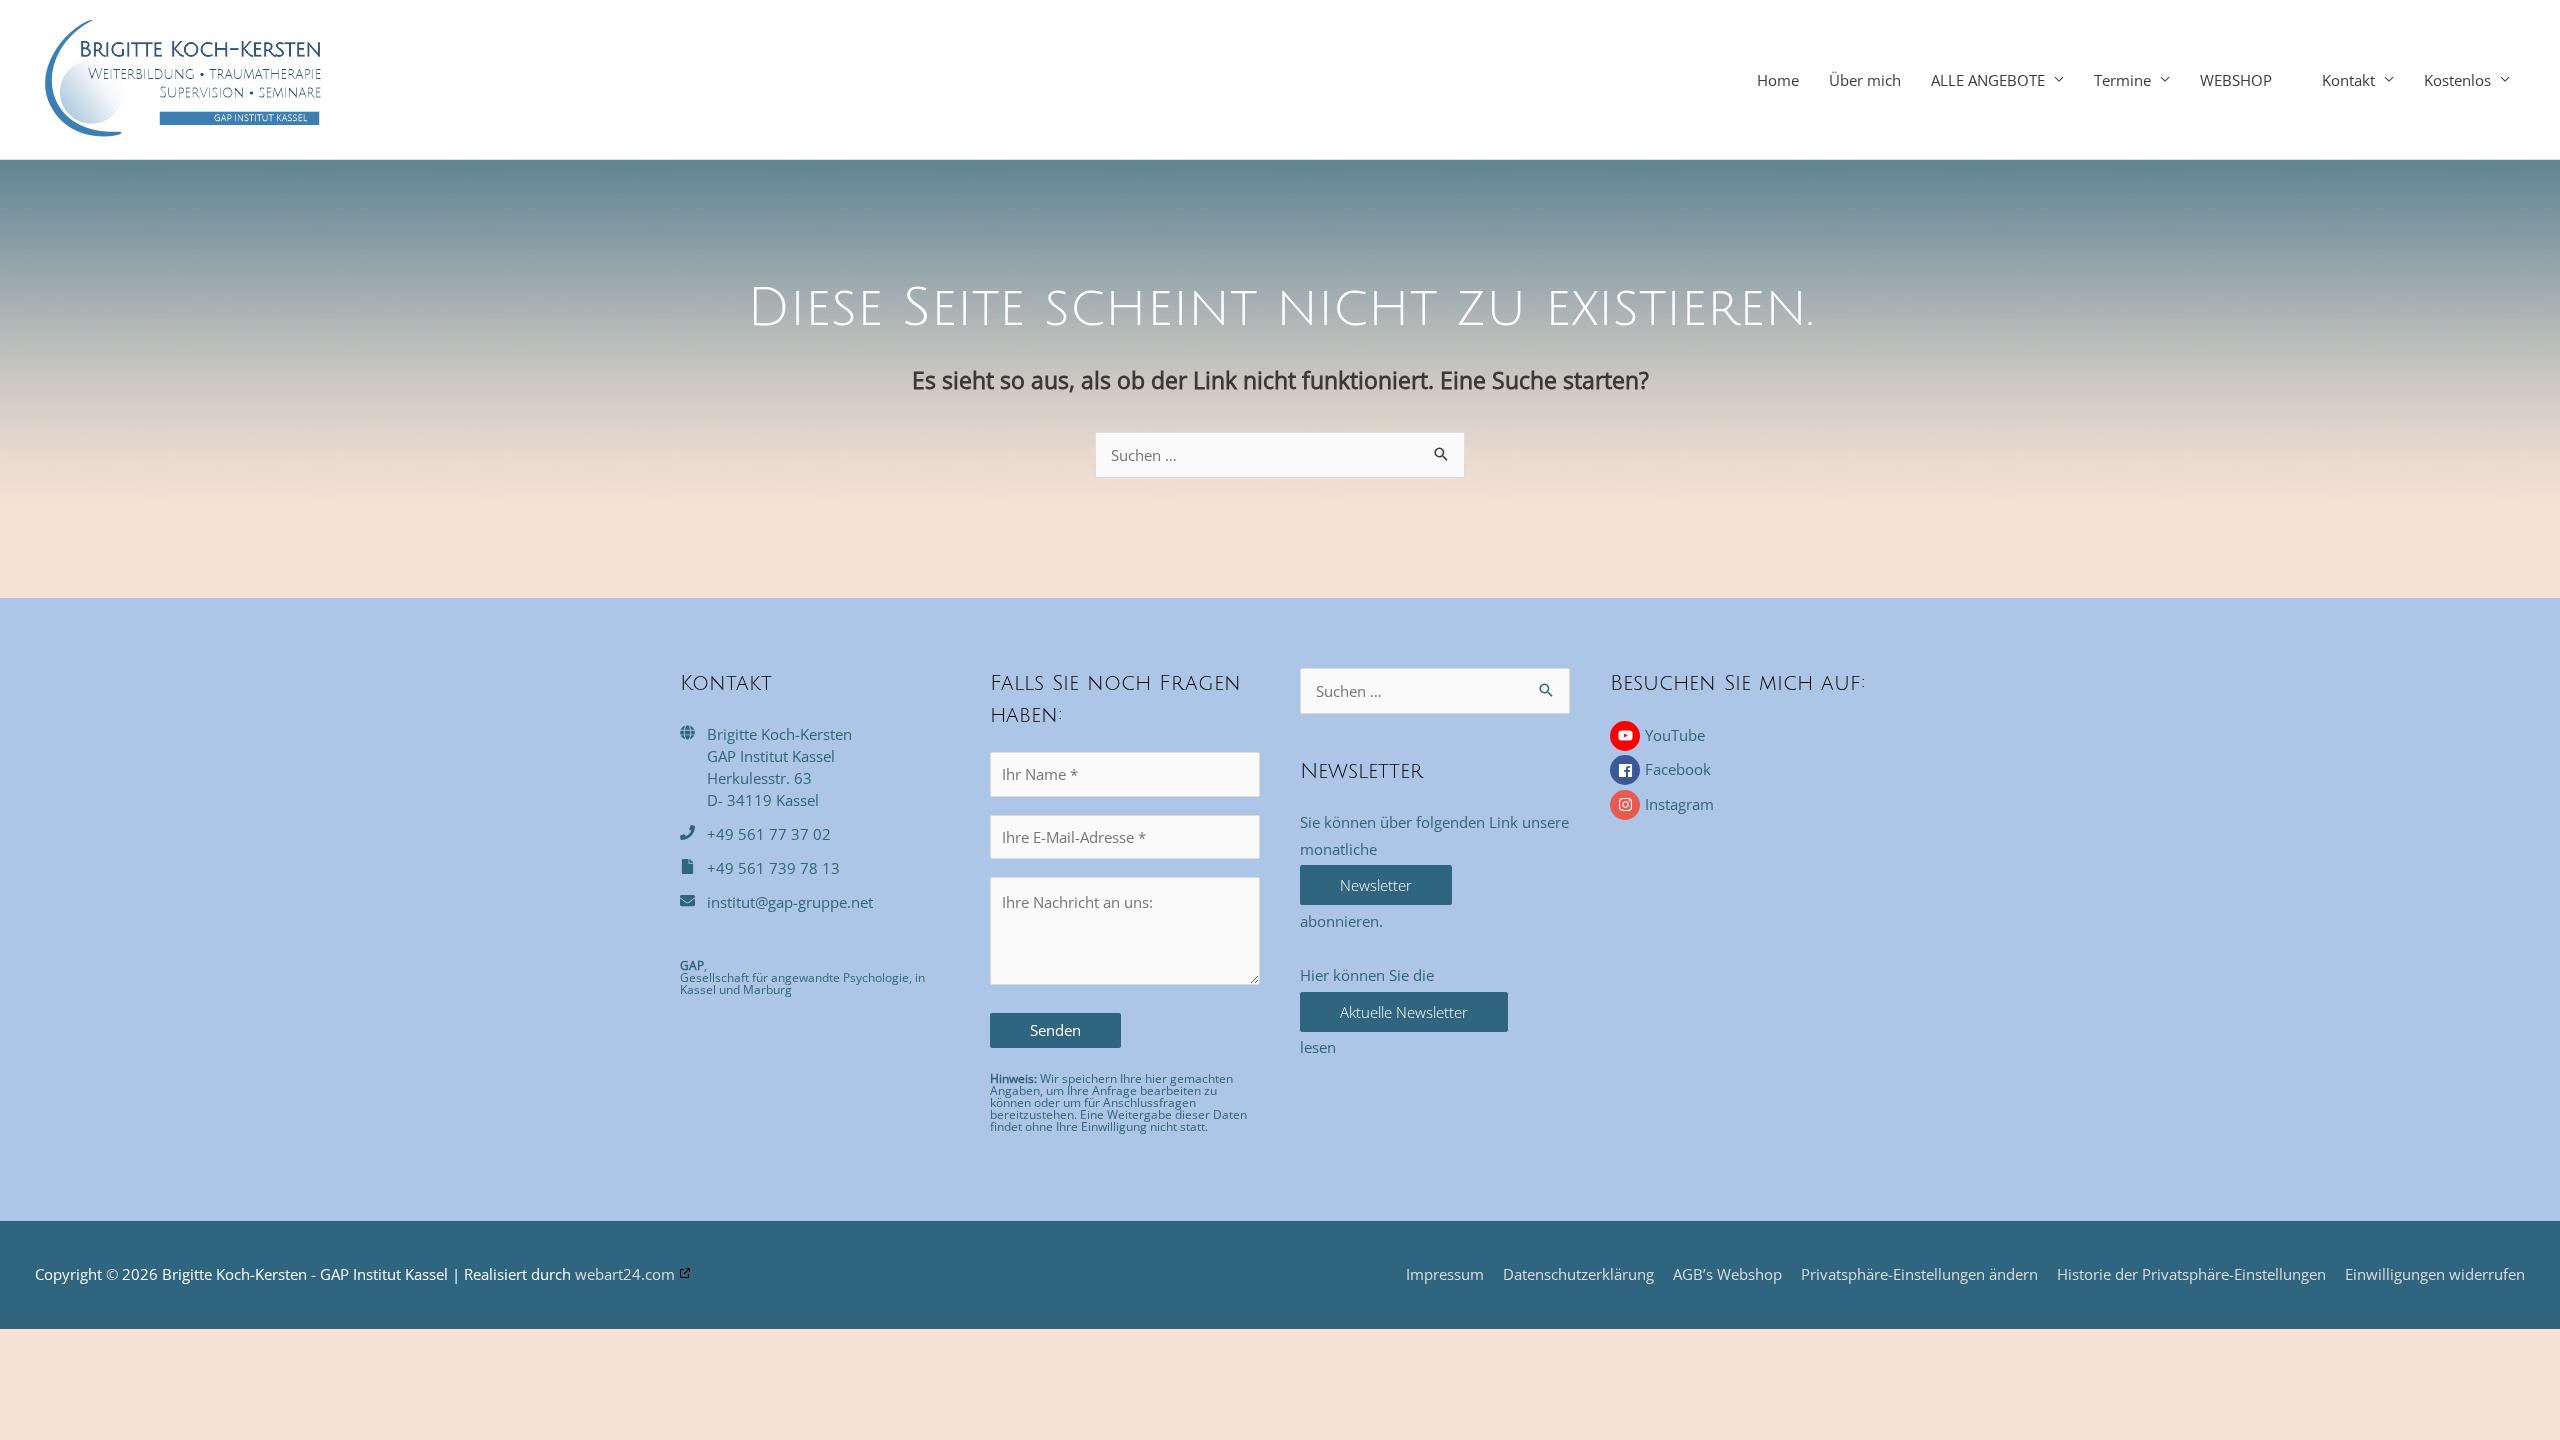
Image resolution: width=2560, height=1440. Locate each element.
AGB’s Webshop (1727, 1274)
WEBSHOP (2236, 80)
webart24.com (625, 1274)
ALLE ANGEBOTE (1988, 80)
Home (1778, 80)
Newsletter (1376, 885)
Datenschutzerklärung (1578, 1274)
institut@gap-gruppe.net (790, 902)
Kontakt (2348, 80)
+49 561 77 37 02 (769, 834)
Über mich (1865, 80)
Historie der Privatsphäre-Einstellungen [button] (2191, 1274)
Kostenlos (2457, 80)
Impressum (1445, 1274)
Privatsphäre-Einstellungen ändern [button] (1919, 1274)
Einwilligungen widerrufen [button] (2435, 1274)
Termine (2122, 80)
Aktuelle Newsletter (1404, 1012)
